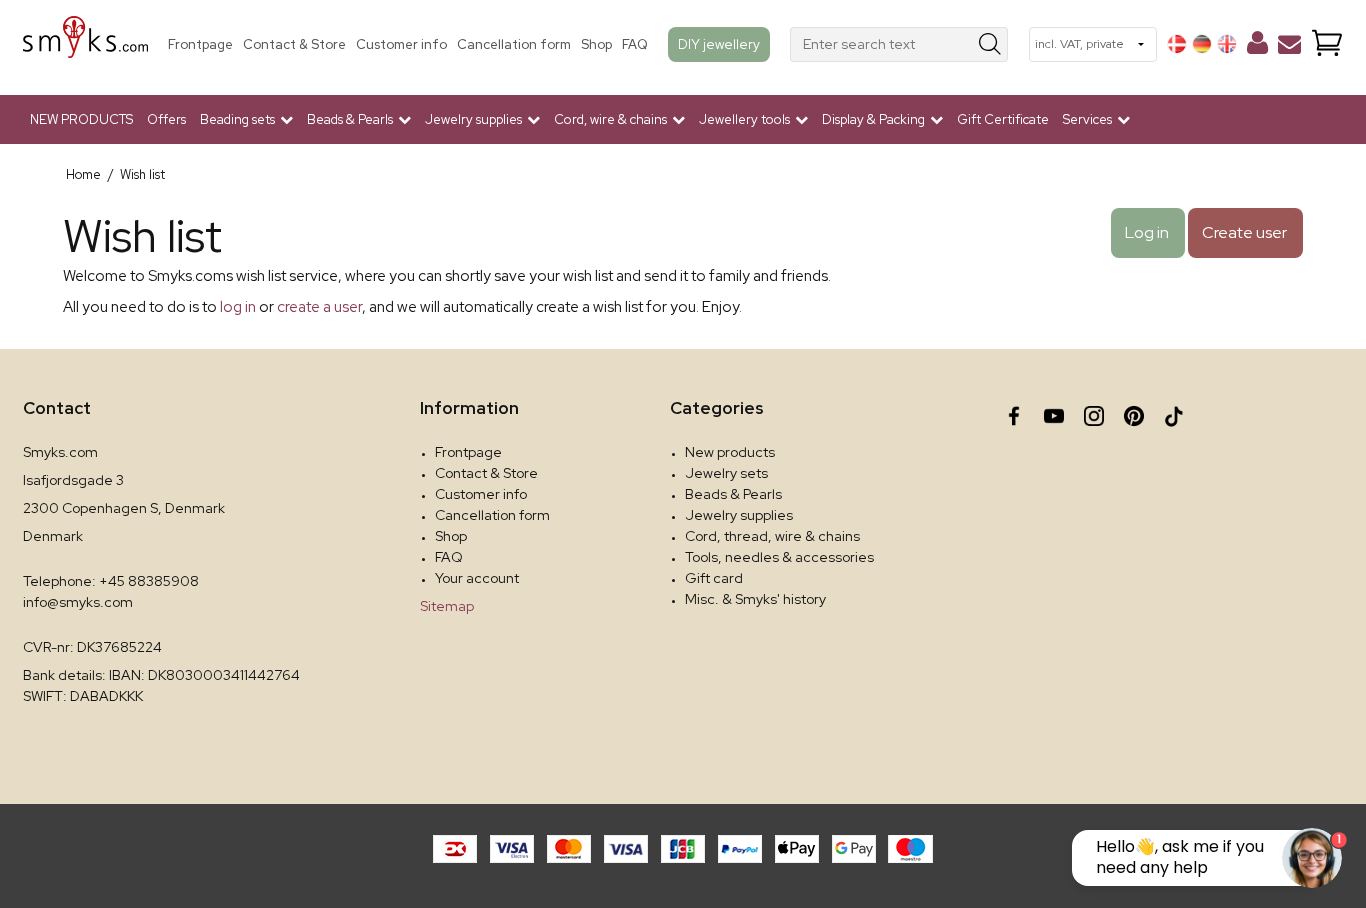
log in (238, 307)
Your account (477, 578)
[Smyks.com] (85, 44)
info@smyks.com (78, 602)
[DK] (1177, 44)
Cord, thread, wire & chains (772, 536)
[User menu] (1257, 47)
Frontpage (200, 44)
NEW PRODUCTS (81, 119)
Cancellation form (514, 44)
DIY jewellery (719, 44)
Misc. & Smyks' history (755, 599)
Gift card (714, 578)
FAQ (635, 44)
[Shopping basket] (1327, 44)
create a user (319, 307)
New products (730, 452)
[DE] (1202, 44)
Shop (596, 44)
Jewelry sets (726, 473)
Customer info (401, 44)
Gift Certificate (1003, 119)
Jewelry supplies (739, 515)
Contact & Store (294, 44)
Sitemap (447, 606)
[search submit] (990, 44)
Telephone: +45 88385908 (111, 581)
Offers (166, 119)
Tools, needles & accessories (779, 557)
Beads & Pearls (733, 494)
